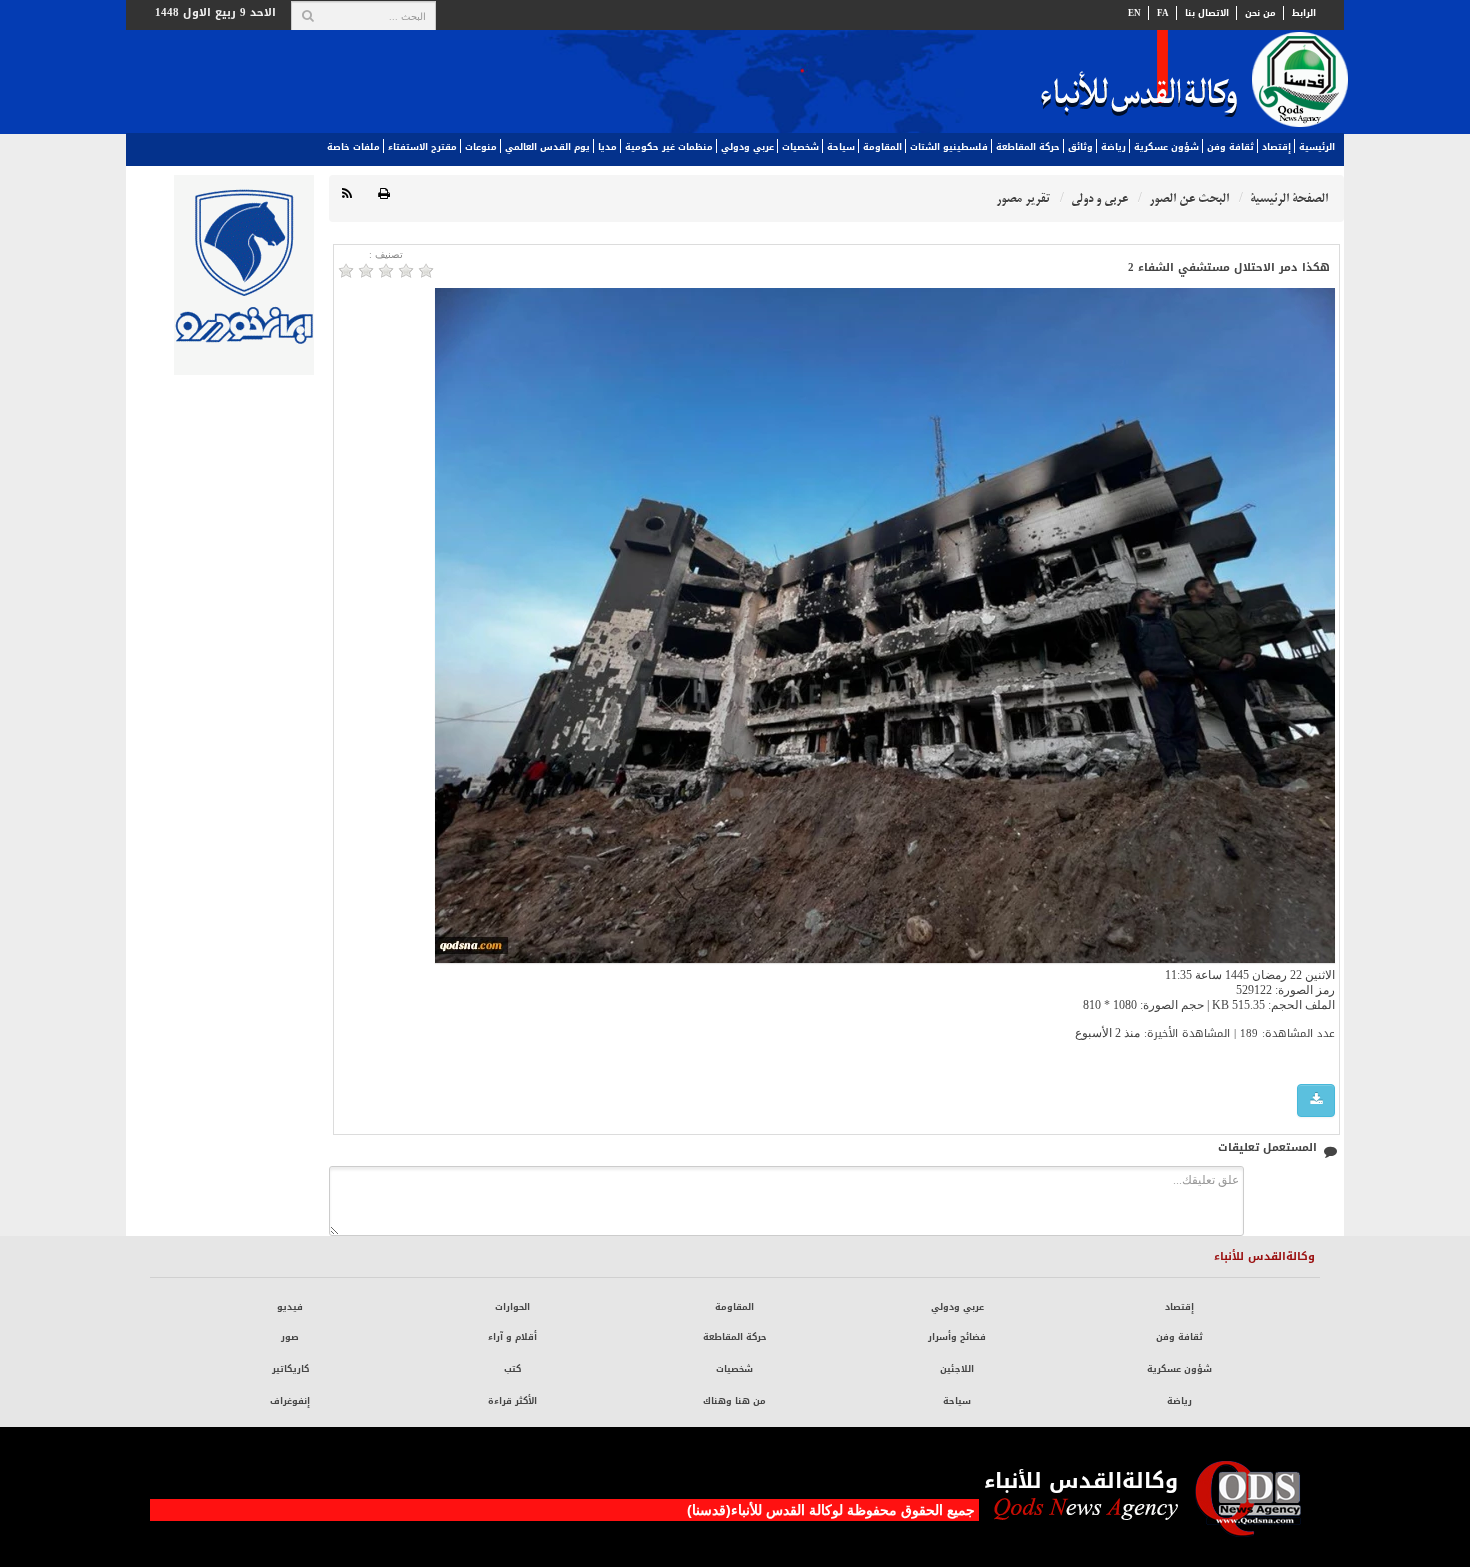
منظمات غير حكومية (669, 147)
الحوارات (512, 1307)
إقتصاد (1276, 147)
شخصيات (800, 147)
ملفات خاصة (353, 147)
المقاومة (882, 147)
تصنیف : (386, 254)
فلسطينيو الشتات (949, 147)
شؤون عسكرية (1166, 147)
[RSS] (347, 194)
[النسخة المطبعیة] (384, 194)
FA (1163, 13)
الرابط (1304, 13)
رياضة (1113, 147)
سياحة (841, 147)
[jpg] (1316, 1100)
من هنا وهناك (734, 1401)
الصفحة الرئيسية (1289, 198)
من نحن (1260, 13)
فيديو (290, 1307)
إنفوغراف (290, 1401)
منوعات (481, 147)
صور (290, 1337)
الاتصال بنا (1207, 13)
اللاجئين (957, 1369)
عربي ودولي (747, 147)
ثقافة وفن (1230, 147)
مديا (607, 147)
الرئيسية (1317, 147)
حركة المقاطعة (1028, 147)
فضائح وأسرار (957, 1337)
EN (1134, 13)
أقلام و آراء (512, 1337)
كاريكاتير (290, 1369)
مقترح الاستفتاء (422, 147)
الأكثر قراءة (512, 1401)
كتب (512, 1369)
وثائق (1080, 147)
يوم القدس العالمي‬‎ (547, 147)
